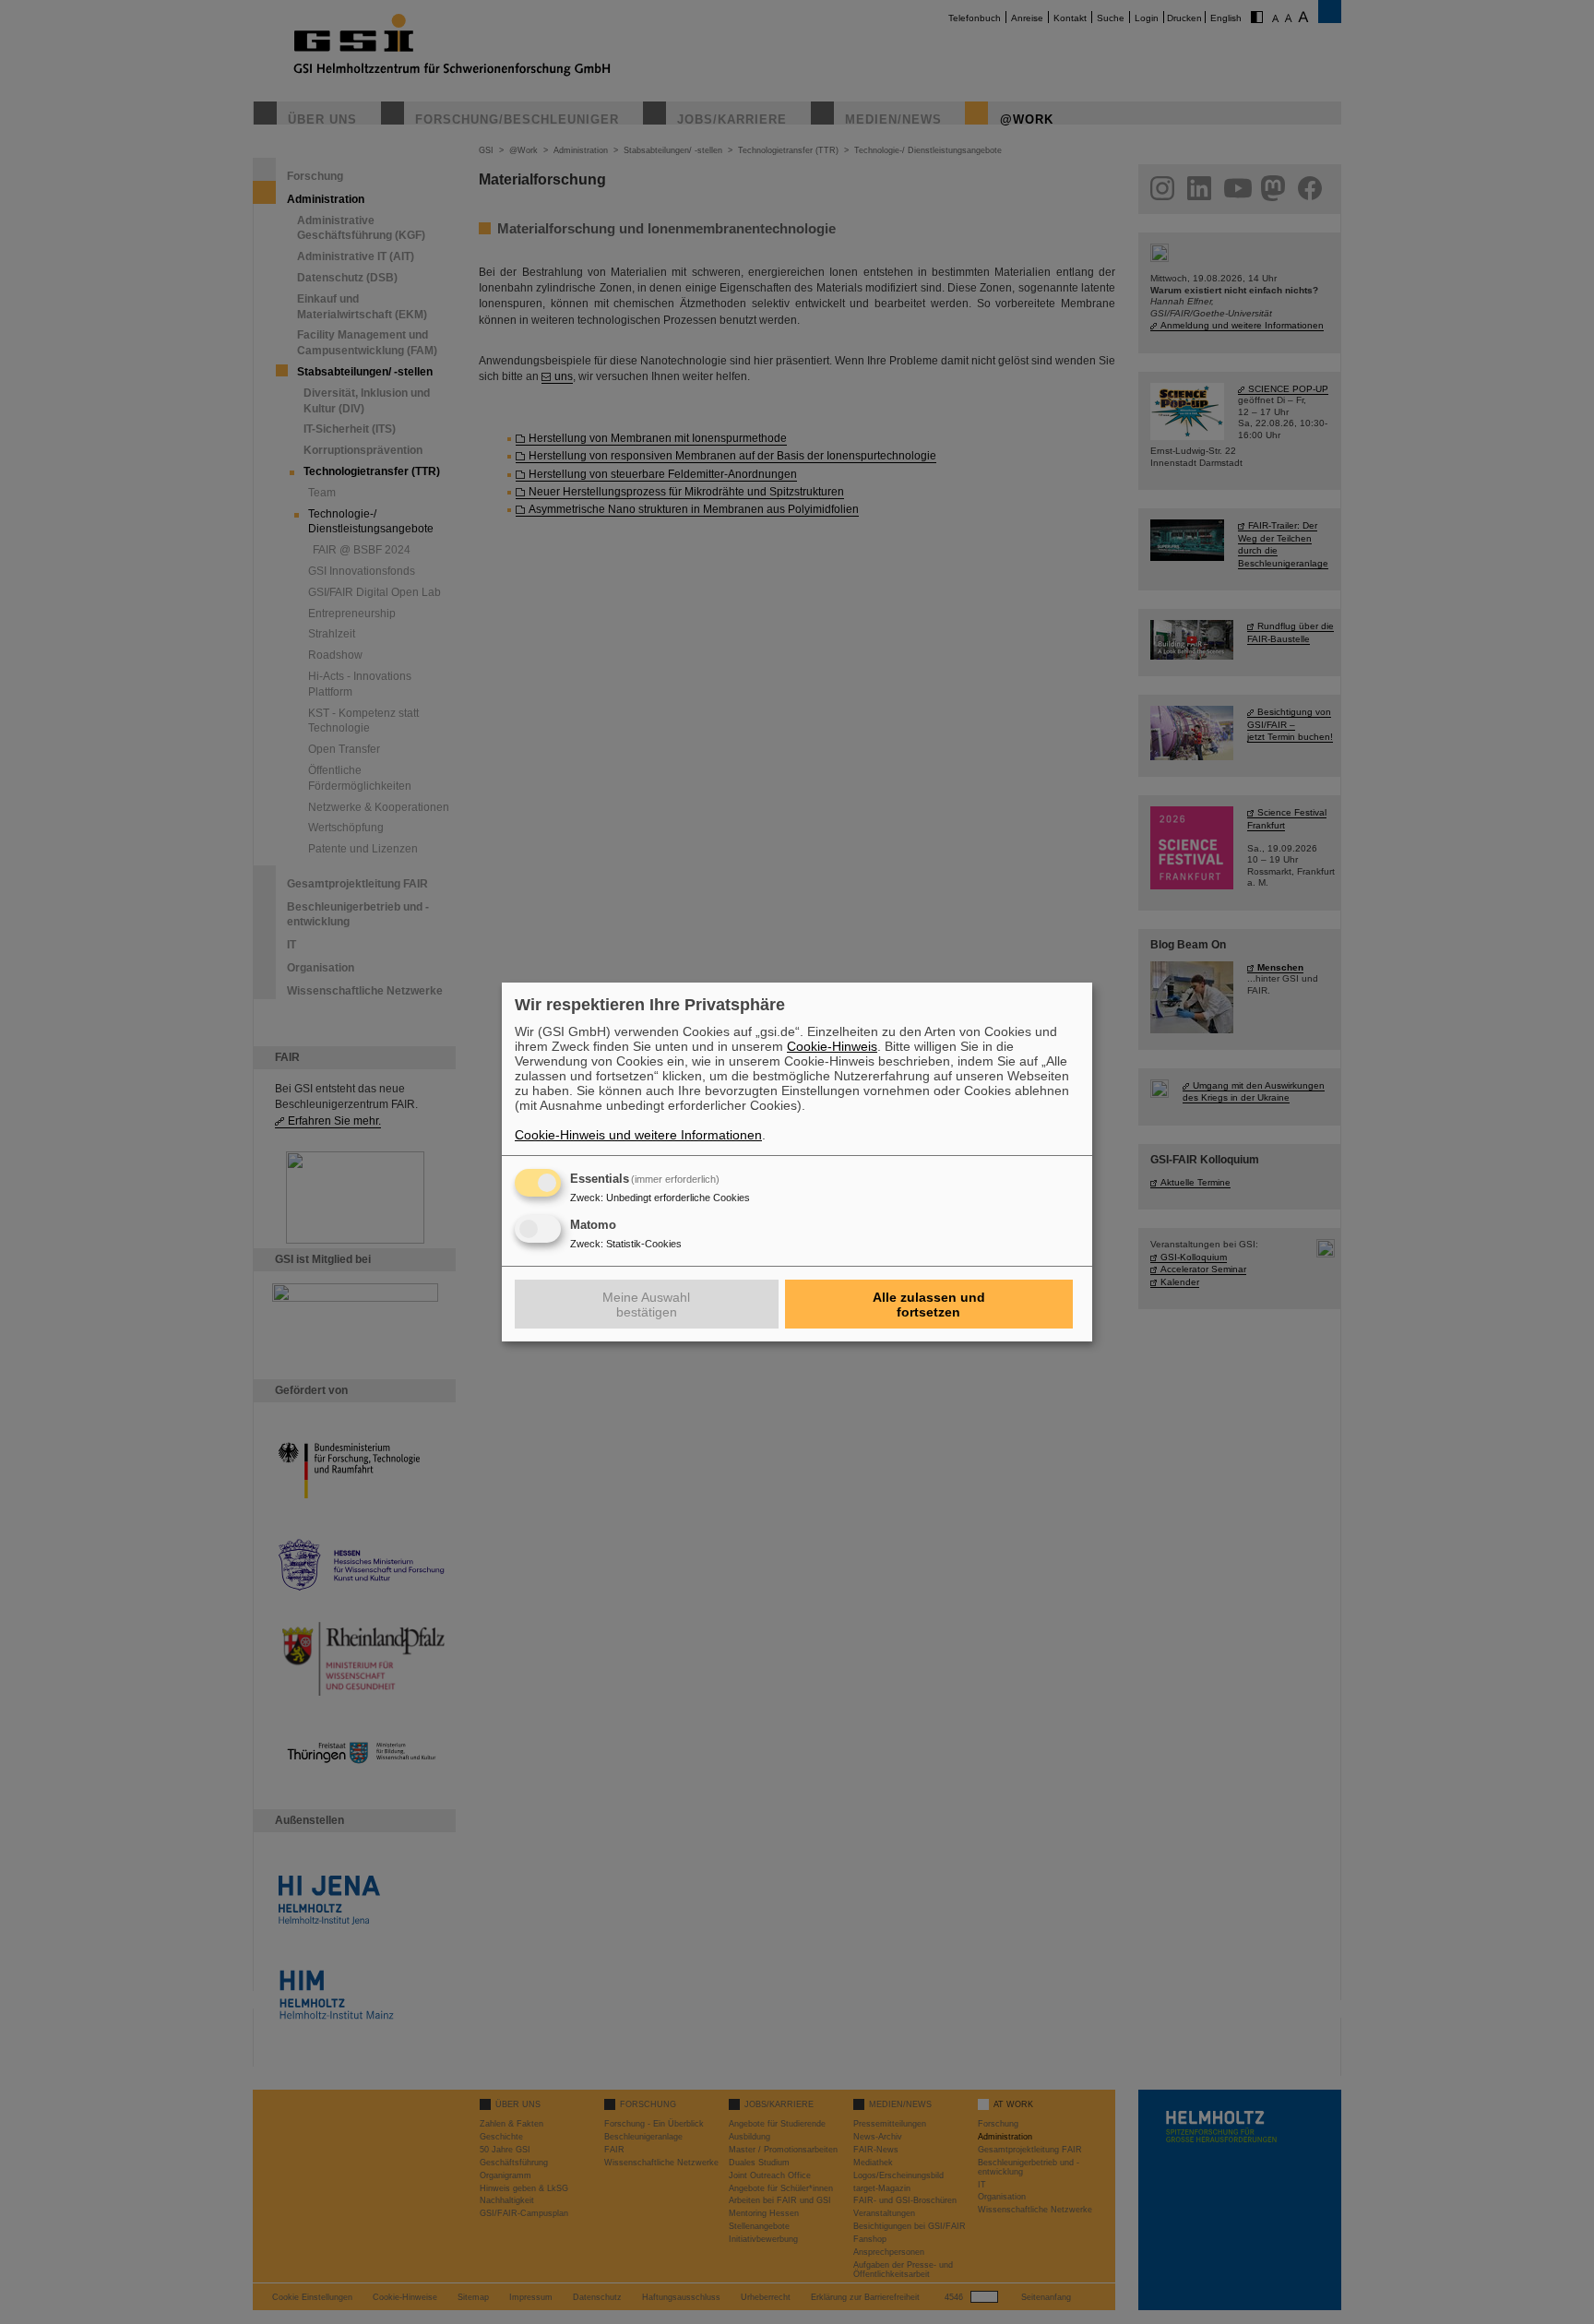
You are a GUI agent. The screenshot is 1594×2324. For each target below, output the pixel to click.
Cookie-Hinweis (832, 1046)
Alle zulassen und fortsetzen (929, 1305)
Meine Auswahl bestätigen (646, 1305)
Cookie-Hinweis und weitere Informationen (638, 1135)
